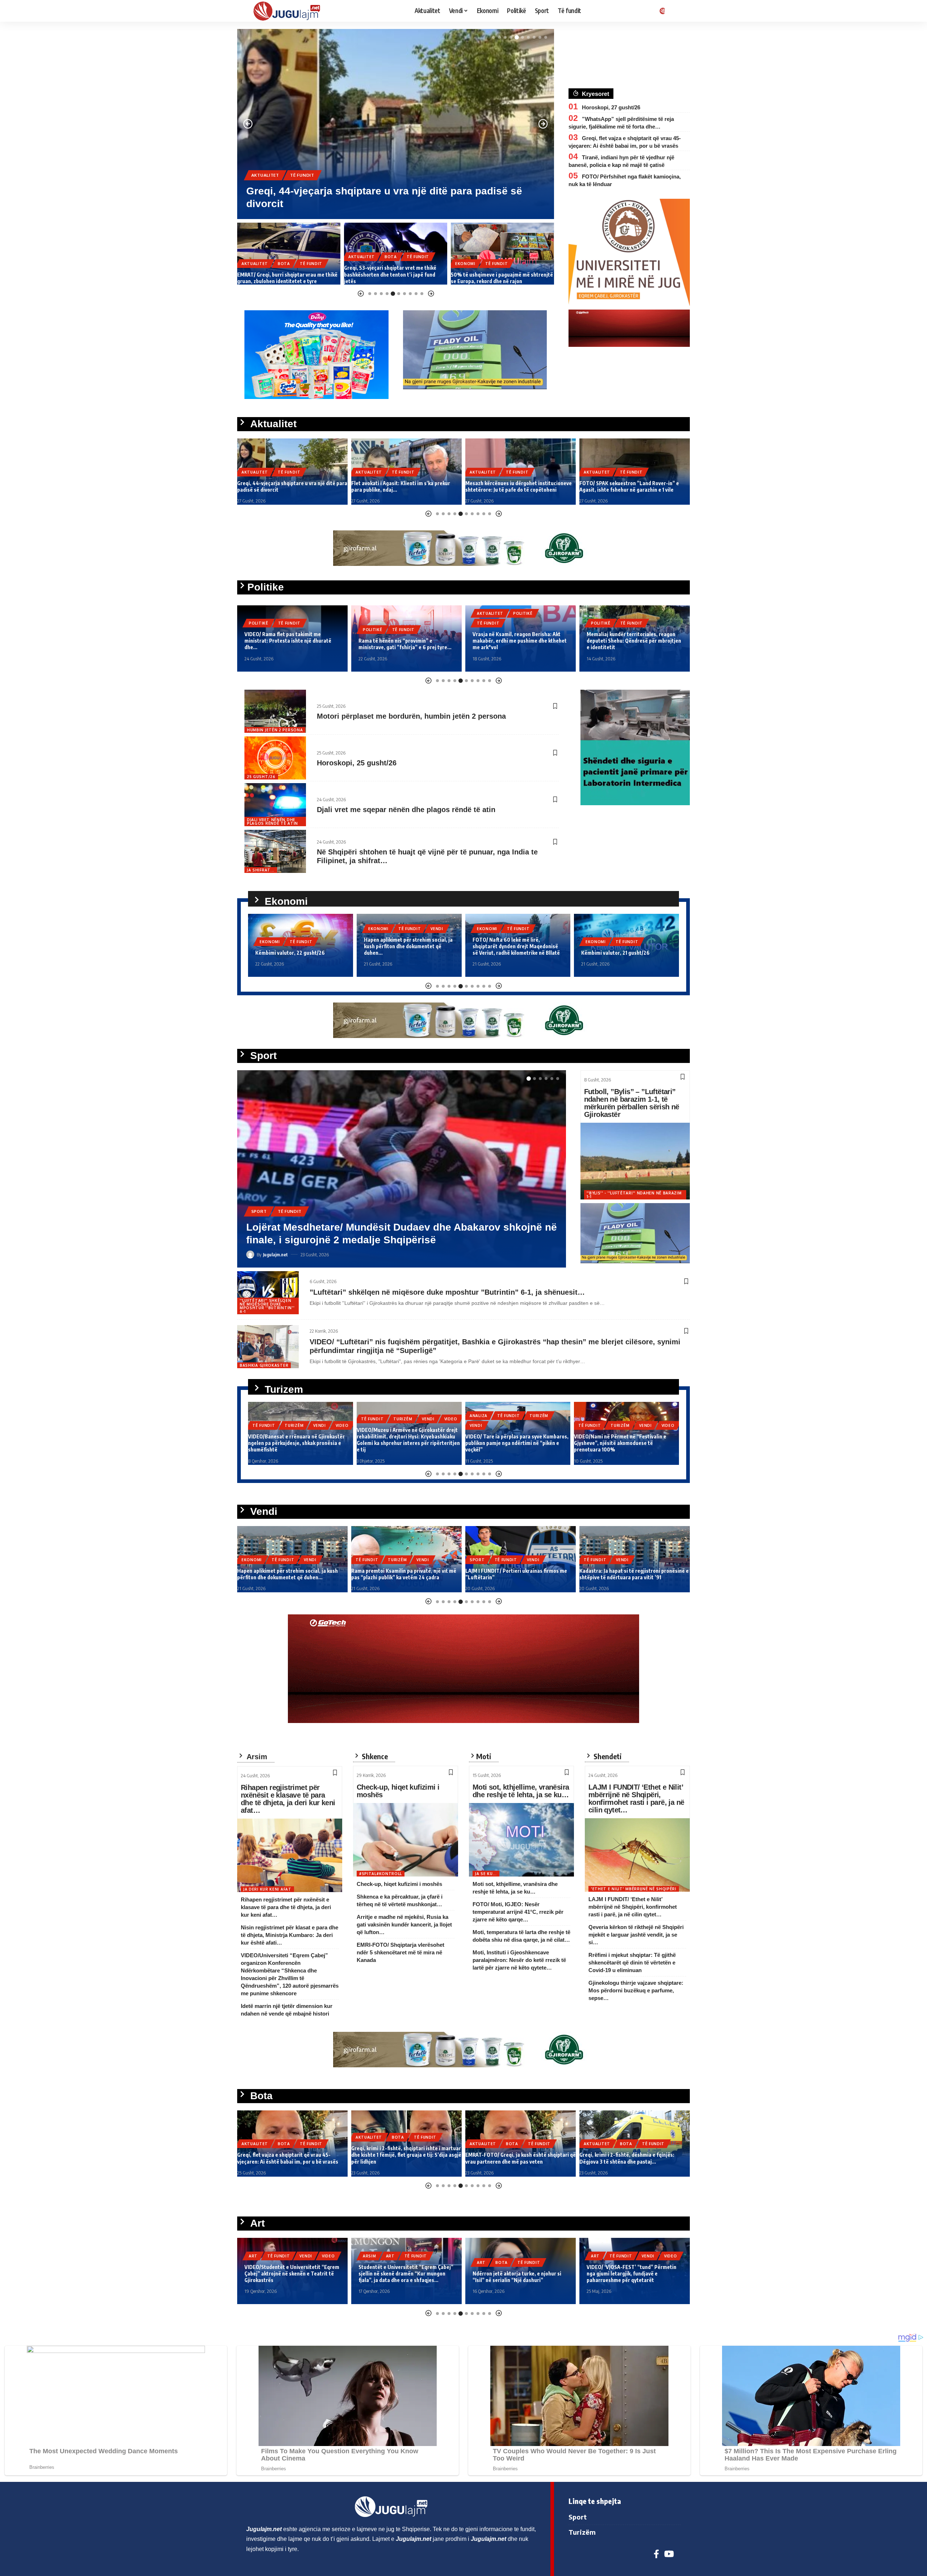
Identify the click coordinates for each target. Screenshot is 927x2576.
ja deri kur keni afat (267, 1889)
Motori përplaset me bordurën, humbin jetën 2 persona (411, 716)
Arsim (255, 2256)
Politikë (259, 630)
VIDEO (342, 1419)
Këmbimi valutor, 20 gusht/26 (616, 953)
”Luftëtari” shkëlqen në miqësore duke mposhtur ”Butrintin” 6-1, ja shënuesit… (447, 1292)
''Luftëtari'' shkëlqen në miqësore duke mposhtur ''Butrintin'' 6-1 (267, 1306)
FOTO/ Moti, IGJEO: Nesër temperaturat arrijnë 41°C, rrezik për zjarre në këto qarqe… (518, 1912)
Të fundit (302, 175)
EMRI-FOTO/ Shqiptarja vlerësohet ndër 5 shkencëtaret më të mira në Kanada (400, 1952)
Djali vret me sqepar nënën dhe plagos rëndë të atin (406, 810)
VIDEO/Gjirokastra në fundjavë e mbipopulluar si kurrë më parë (612, 1446)
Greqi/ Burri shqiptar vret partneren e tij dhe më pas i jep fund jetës (632, 2158)
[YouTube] (669, 2554)
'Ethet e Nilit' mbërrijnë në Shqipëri (634, 1889)
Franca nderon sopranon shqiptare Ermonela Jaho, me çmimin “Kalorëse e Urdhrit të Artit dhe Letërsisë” (632, 2274)
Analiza (370, 1416)
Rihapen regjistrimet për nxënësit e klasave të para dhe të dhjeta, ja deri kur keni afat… (288, 1799)
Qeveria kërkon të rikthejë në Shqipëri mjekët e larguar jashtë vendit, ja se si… (636, 1935)
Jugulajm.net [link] (264, 2529)
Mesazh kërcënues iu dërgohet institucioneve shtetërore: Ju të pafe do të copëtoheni (404, 486)
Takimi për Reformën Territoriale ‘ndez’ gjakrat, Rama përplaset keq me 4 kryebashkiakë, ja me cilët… (634, 641)
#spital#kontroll (381, 1874)
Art (276, 2256)
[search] (675, 11)
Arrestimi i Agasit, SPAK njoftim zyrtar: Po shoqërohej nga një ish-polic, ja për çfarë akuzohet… (629, 483)
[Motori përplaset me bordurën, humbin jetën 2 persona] (275, 711)
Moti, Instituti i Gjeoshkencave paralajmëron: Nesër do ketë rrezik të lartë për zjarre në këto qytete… (519, 1960)
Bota (284, 257)
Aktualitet (265, 175)
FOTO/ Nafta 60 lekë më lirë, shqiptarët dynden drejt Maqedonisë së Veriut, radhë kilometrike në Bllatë (408, 946)
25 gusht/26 (261, 777)
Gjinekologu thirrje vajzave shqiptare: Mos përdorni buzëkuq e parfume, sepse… (636, 1990)
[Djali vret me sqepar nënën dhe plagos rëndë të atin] (275, 805)
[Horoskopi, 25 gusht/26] (275, 758)
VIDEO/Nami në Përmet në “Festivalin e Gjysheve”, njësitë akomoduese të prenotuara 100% (511, 1443)
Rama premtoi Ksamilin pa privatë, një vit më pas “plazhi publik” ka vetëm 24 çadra (290, 1574)
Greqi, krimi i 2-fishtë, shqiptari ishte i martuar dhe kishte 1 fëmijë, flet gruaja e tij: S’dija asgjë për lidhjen (292, 2155)
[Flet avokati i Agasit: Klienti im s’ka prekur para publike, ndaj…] (396, 124)
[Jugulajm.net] (290, 11)
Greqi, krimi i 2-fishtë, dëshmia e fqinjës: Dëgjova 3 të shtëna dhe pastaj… (513, 2158)
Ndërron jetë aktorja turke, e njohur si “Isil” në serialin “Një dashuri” (403, 2277)
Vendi (328, 929)
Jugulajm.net (275, 1255)
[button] (494, 37)
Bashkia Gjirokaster (264, 1365)
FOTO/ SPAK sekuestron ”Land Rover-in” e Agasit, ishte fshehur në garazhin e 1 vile (515, 486)
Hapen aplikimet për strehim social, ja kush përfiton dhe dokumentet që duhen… (300, 946)
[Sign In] (661, 11)
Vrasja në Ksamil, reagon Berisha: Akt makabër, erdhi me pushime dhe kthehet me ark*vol (406, 641)
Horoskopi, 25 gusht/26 (357, 763)
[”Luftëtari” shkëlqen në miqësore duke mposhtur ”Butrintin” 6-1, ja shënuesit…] (268, 1293)
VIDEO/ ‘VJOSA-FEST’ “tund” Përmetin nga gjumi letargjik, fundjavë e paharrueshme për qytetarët (517, 2274)
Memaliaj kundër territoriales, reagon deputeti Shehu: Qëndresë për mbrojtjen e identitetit (520, 641)
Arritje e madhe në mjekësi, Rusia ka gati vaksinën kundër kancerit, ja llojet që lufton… (404, 1924)
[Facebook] (656, 2554)
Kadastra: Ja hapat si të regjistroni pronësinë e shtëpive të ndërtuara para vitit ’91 (520, 1574)
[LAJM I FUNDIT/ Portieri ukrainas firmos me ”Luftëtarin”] (402, 1169)
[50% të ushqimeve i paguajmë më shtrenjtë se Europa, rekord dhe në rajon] (396, 254)
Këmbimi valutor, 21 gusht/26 (507, 953)
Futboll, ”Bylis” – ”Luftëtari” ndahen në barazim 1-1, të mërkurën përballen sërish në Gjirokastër (632, 1103)
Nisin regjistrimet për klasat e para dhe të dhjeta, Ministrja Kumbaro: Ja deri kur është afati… (290, 1935)
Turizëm (294, 1419)
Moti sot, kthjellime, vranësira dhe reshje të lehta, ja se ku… (521, 1791)
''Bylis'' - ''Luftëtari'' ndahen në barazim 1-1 (634, 1195)
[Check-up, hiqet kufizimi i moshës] (406, 1840)
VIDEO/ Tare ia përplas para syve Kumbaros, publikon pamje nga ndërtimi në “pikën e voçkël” (408, 1443)
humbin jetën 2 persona (275, 730)
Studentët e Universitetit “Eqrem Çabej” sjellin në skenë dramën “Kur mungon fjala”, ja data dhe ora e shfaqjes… (292, 2274)
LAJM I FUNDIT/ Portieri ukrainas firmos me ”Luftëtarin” (382, 1240)
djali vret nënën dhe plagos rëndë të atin (272, 821)
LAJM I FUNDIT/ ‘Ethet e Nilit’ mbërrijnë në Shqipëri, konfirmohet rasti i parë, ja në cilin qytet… (636, 1798)
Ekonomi (358, 264)
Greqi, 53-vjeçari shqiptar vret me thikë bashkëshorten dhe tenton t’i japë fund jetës (283, 274)
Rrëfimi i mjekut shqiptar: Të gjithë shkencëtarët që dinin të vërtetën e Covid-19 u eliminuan (632, 1963)
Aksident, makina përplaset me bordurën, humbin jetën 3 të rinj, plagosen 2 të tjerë (628, 1574)
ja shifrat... (261, 870)
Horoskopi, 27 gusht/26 (611, 107)
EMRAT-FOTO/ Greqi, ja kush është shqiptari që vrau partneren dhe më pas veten (406, 2158)
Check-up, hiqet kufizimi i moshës (398, 1791)
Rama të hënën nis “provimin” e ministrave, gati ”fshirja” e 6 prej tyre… (291, 644)
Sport (259, 1224)
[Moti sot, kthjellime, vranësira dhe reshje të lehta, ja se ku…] (521, 1840)
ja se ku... (486, 1874)
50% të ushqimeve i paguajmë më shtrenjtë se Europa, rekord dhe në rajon (395, 278)
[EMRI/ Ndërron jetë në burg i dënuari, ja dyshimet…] (502, 254)
